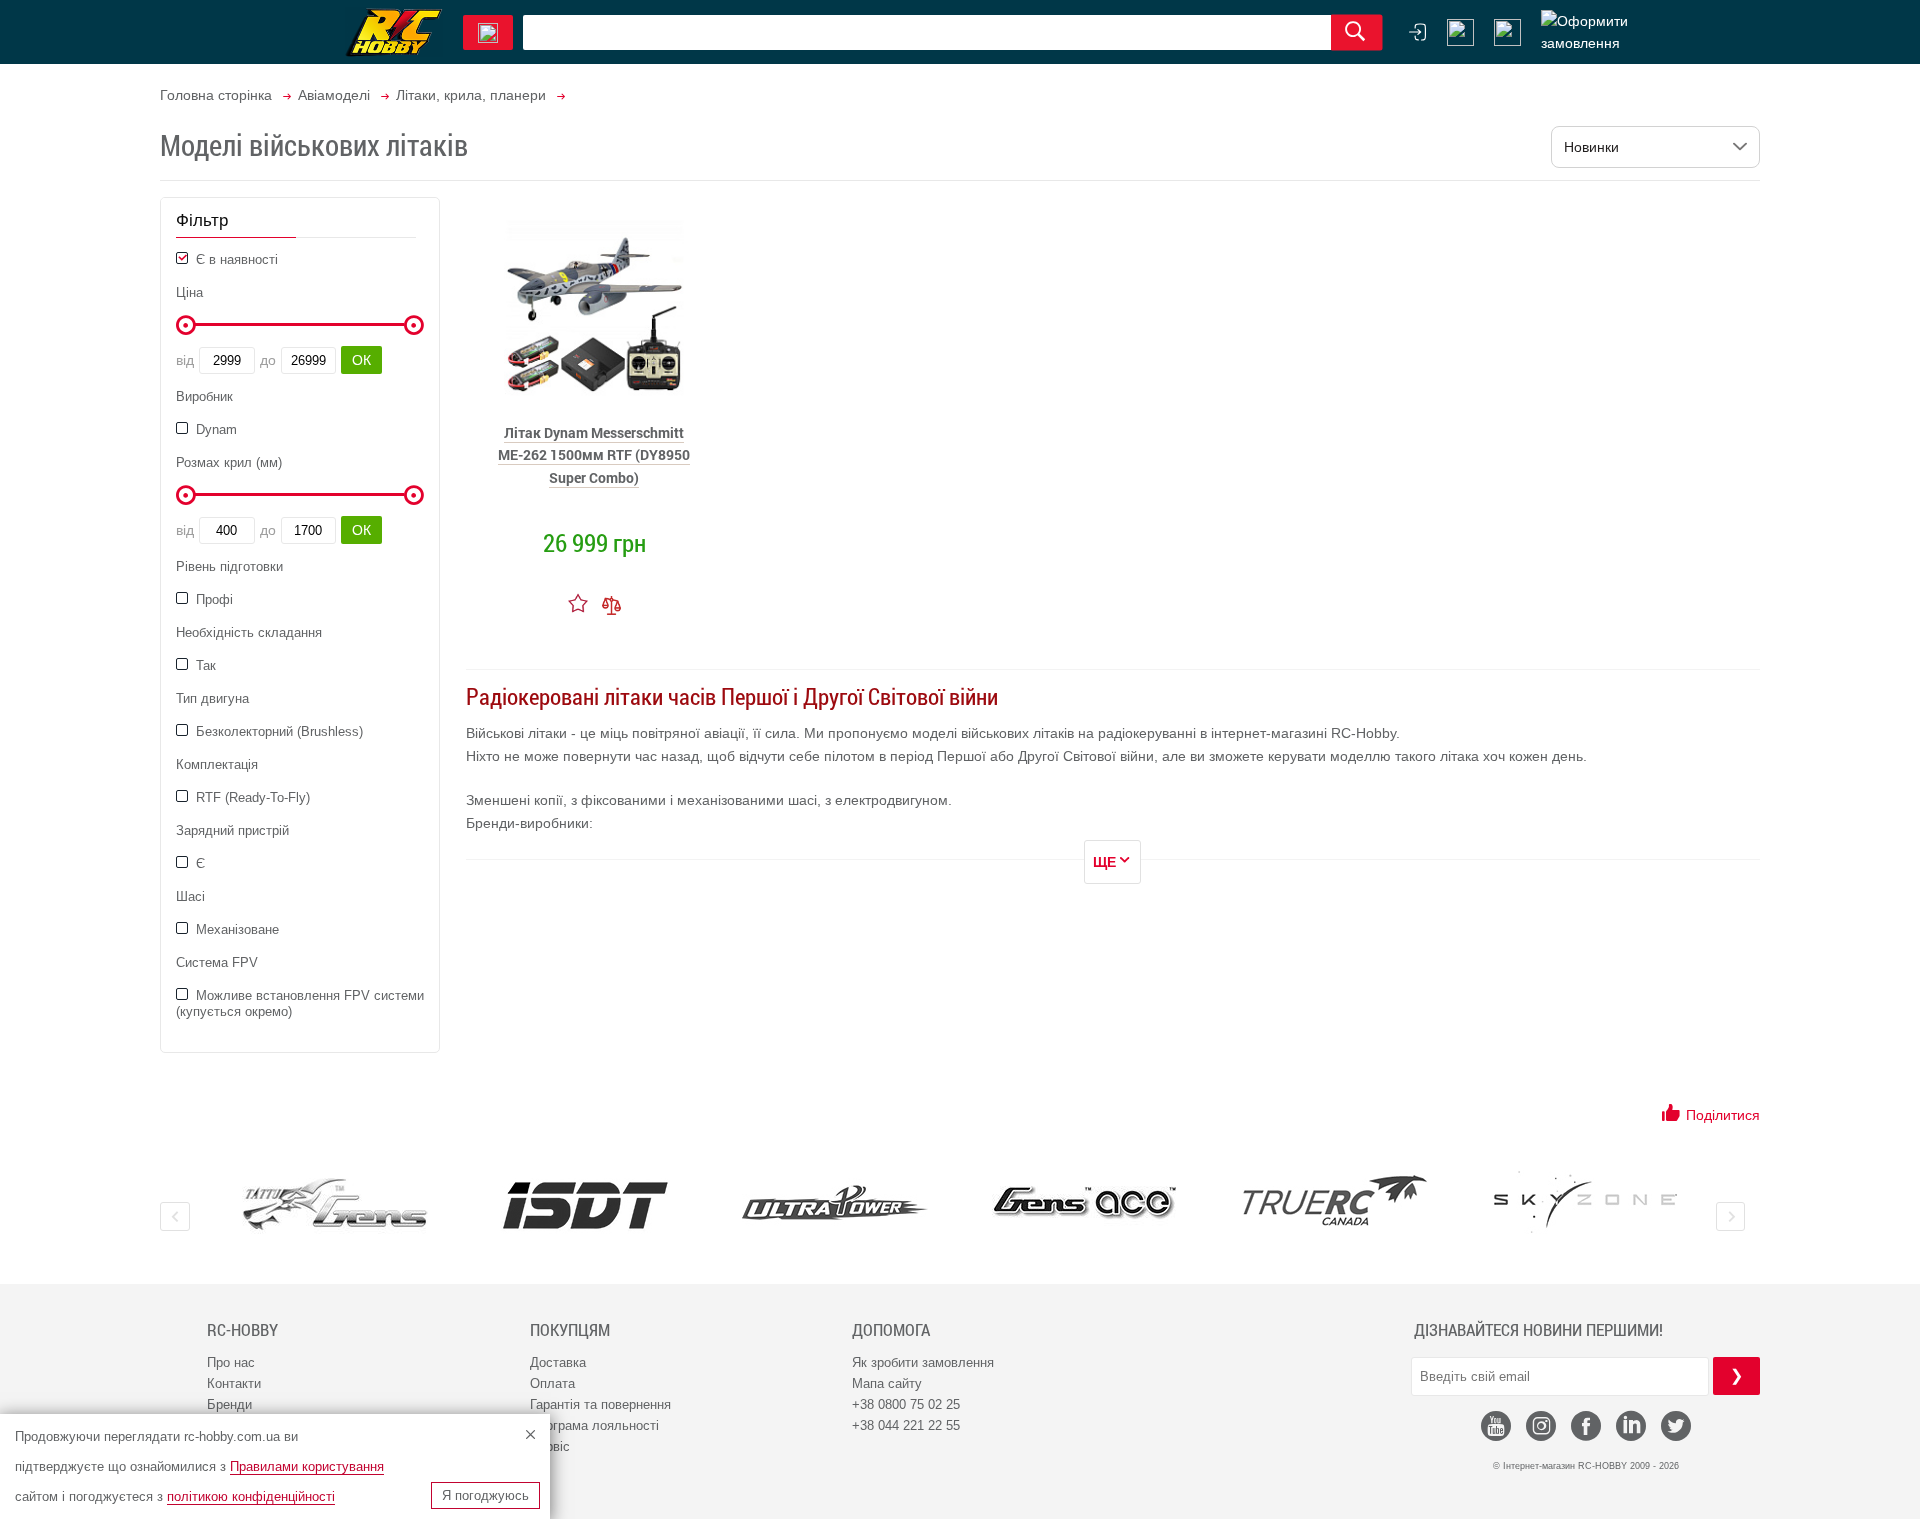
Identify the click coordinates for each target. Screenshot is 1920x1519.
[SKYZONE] (1585, 1202)
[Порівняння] (611, 603)
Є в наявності (235, 259)
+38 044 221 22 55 (906, 1425)
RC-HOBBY (242, 1330)
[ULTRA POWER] (835, 1204)
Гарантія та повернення (600, 1404)
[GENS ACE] (1085, 1204)
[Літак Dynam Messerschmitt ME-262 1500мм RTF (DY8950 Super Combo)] (594, 306)
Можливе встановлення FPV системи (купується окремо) (300, 1003)
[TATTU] (335, 1204)
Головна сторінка (216, 95)
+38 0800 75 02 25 (906, 1404)
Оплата (552, 1383)
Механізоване (235, 929)
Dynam (214, 429)
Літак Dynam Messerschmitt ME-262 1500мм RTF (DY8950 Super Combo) (594, 455)
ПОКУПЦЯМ (570, 1330)
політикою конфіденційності (251, 1496)
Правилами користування (307, 1466)
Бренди (229, 1404)
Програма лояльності (594, 1425)
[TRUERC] (1335, 1200)
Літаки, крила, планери (471, 95)
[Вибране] (1507, 32)
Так (204, 665)
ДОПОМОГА (891, 1330)
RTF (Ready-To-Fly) (251, 797)
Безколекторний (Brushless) (277, 731)
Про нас (231, 1362)
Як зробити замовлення (923, 1362)
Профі (212, 599)
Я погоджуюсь (485, 1495)
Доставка (558, 1362)
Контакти (234, 1383)
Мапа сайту (887, 1383)
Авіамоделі (334, 95)
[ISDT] (585, 1205)
